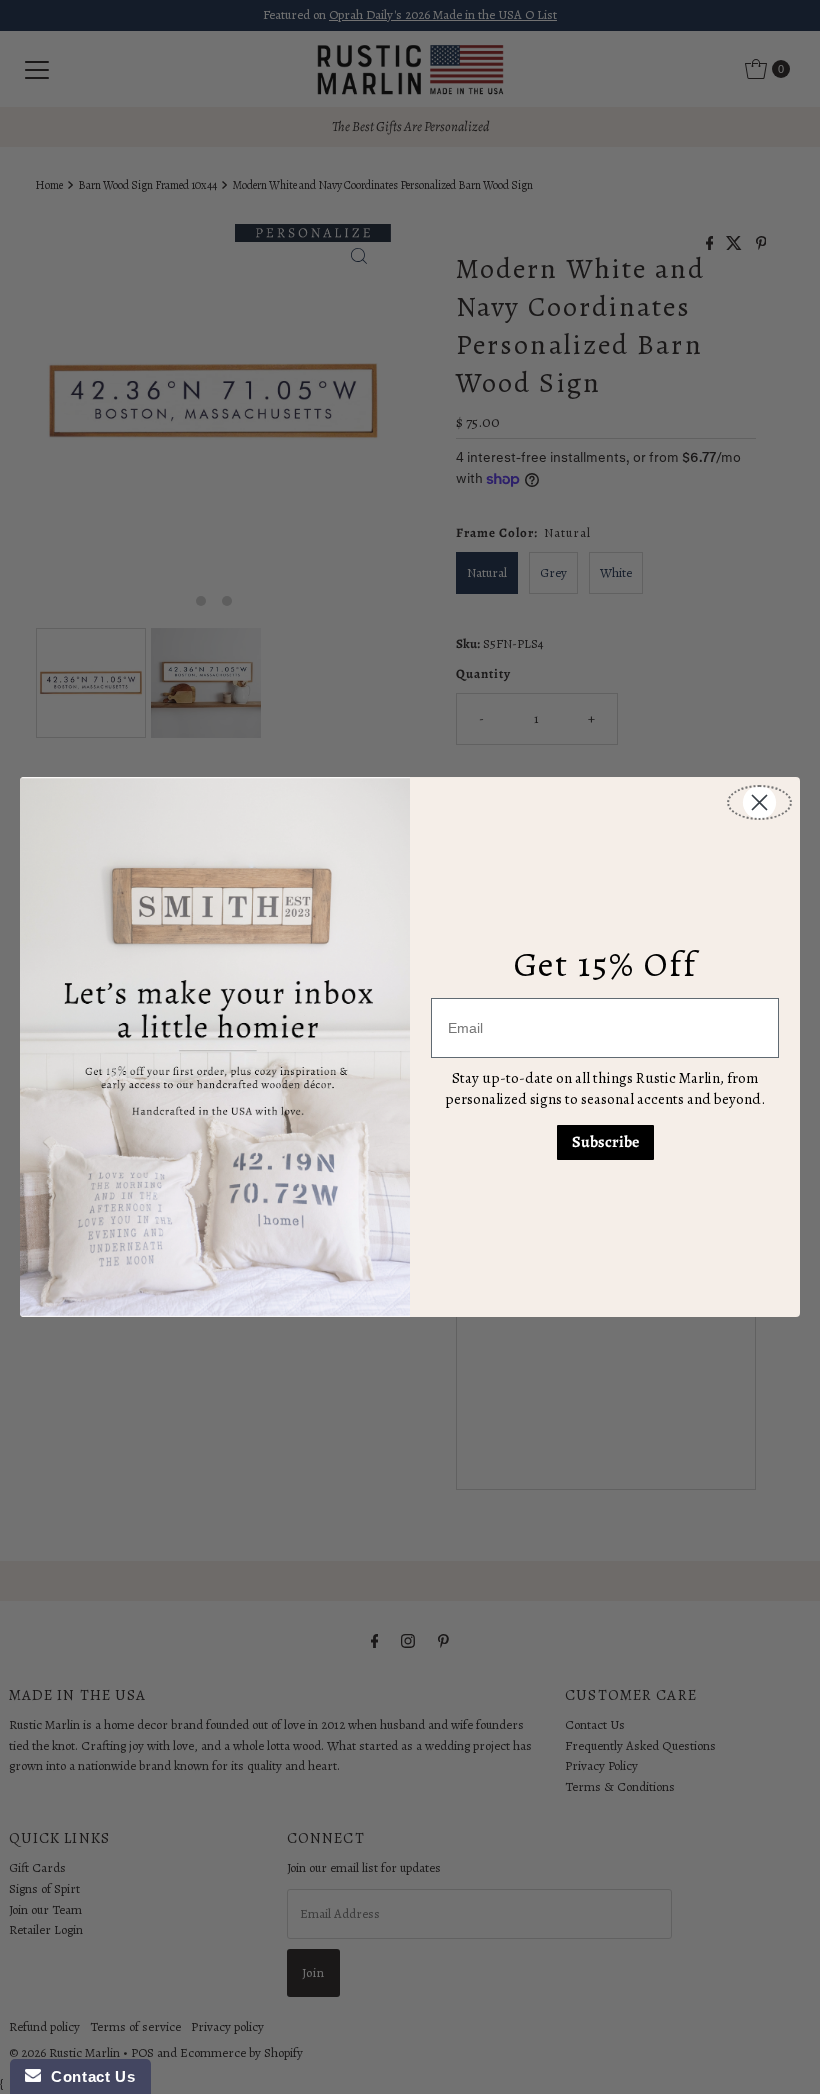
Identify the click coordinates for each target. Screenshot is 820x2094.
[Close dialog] (759, 802)
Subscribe (605, 1142)
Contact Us (88, 2076)
